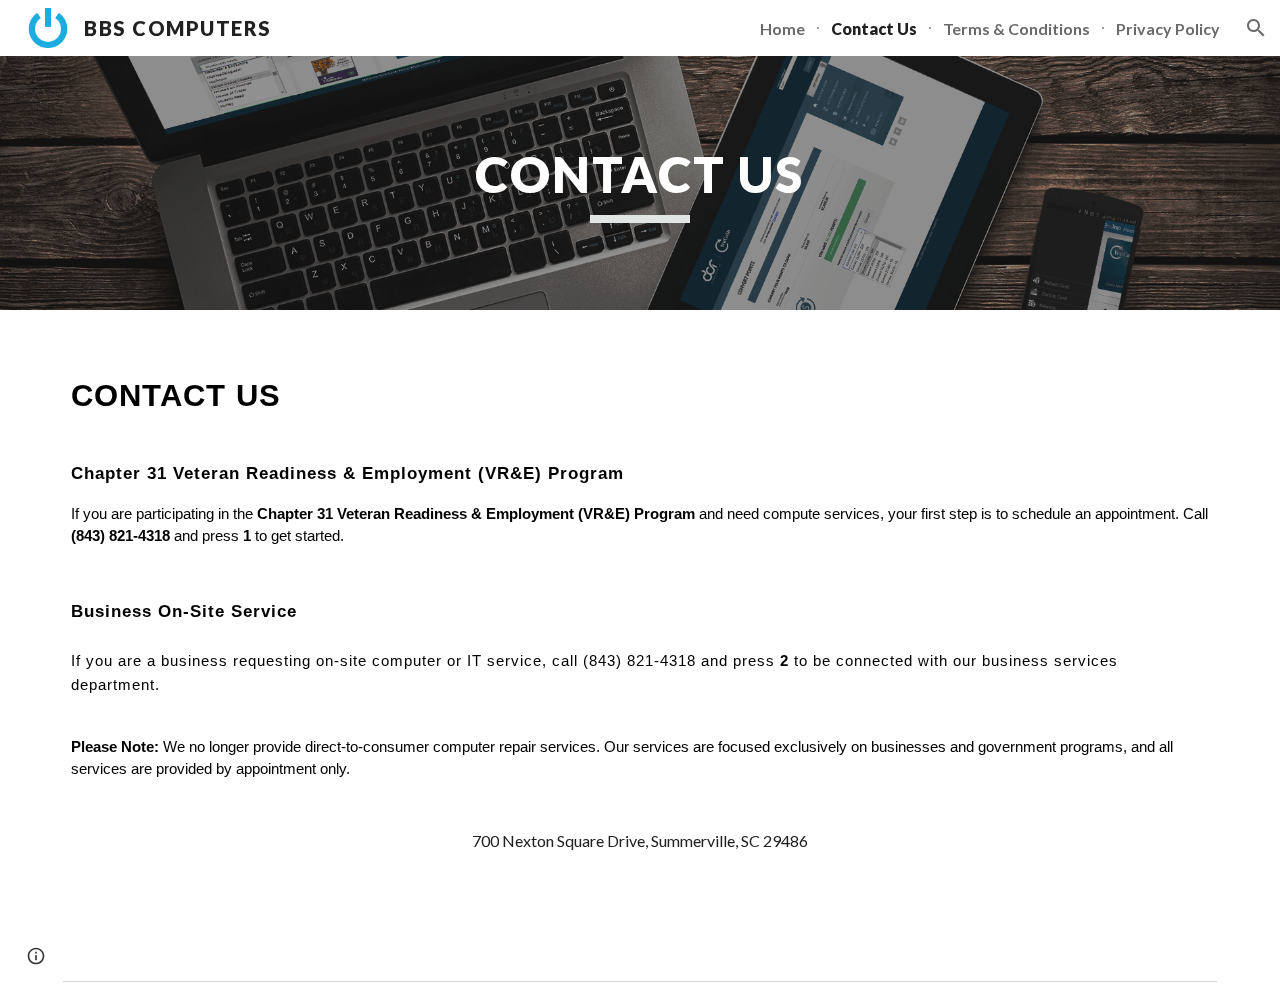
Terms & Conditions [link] (1016, 28)
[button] (1256, 28)
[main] (640, 183)
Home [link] (782, 28)
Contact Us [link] (874, 28)
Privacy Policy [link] (1168, 28)
